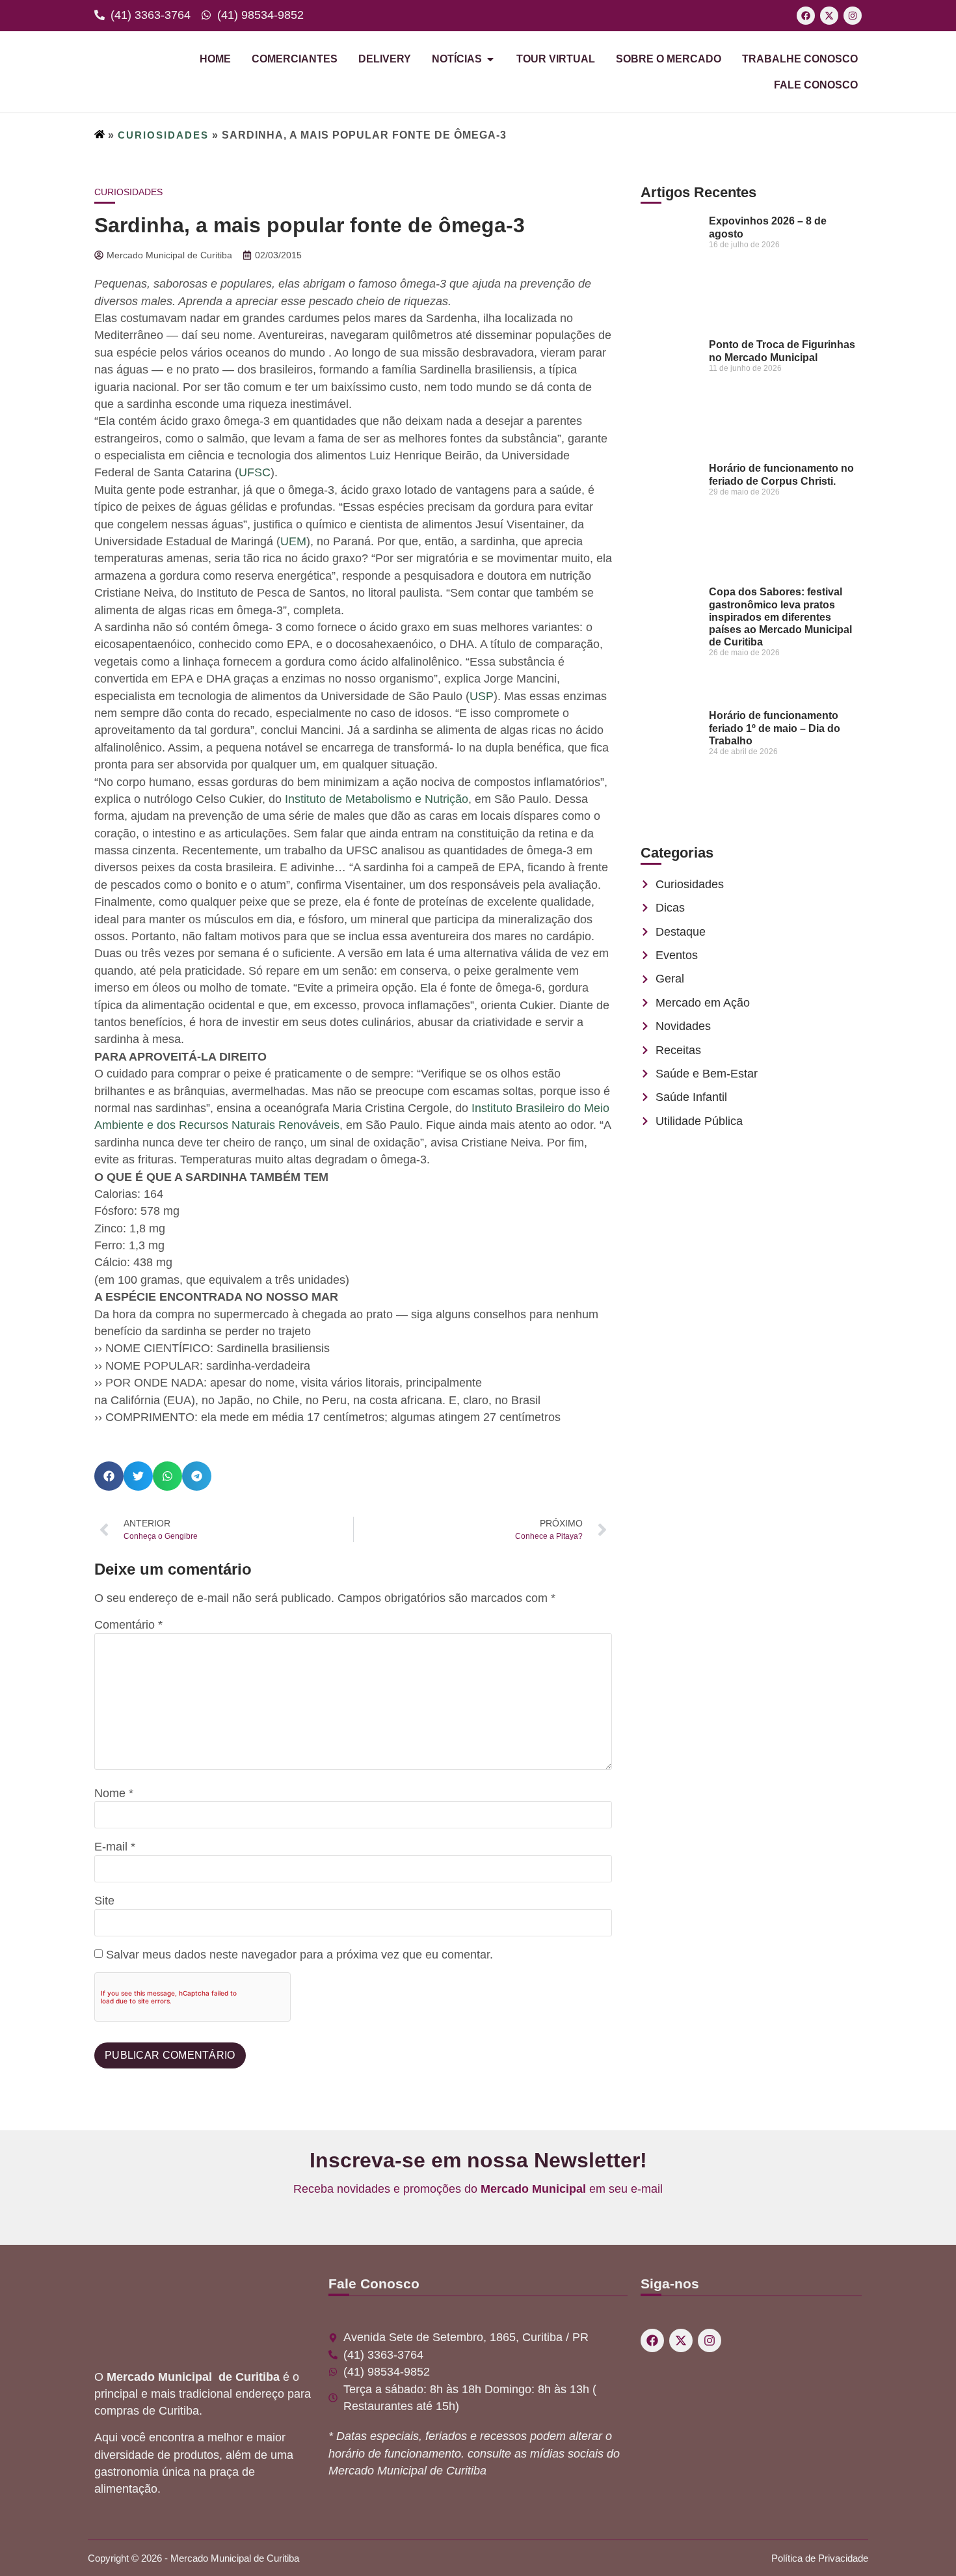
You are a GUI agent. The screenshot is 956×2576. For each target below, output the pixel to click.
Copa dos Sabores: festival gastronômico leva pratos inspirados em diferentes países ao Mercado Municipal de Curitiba (780, 617)
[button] (109, 1476)
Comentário (128, 1625)
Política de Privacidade (820, 2558)
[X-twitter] (829, 16)
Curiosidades (163, 135)
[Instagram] (853, 16)
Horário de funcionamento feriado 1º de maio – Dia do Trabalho (775, 728)
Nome (114, 1794)
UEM (293, 541)
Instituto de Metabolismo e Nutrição (377, 799)
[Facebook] (806, 16)
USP (482, 696)
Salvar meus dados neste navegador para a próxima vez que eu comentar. (299, 1955)
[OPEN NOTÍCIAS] (490, 59)
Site (104, 1901)
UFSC (255, 472)
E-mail (115, 1847)
